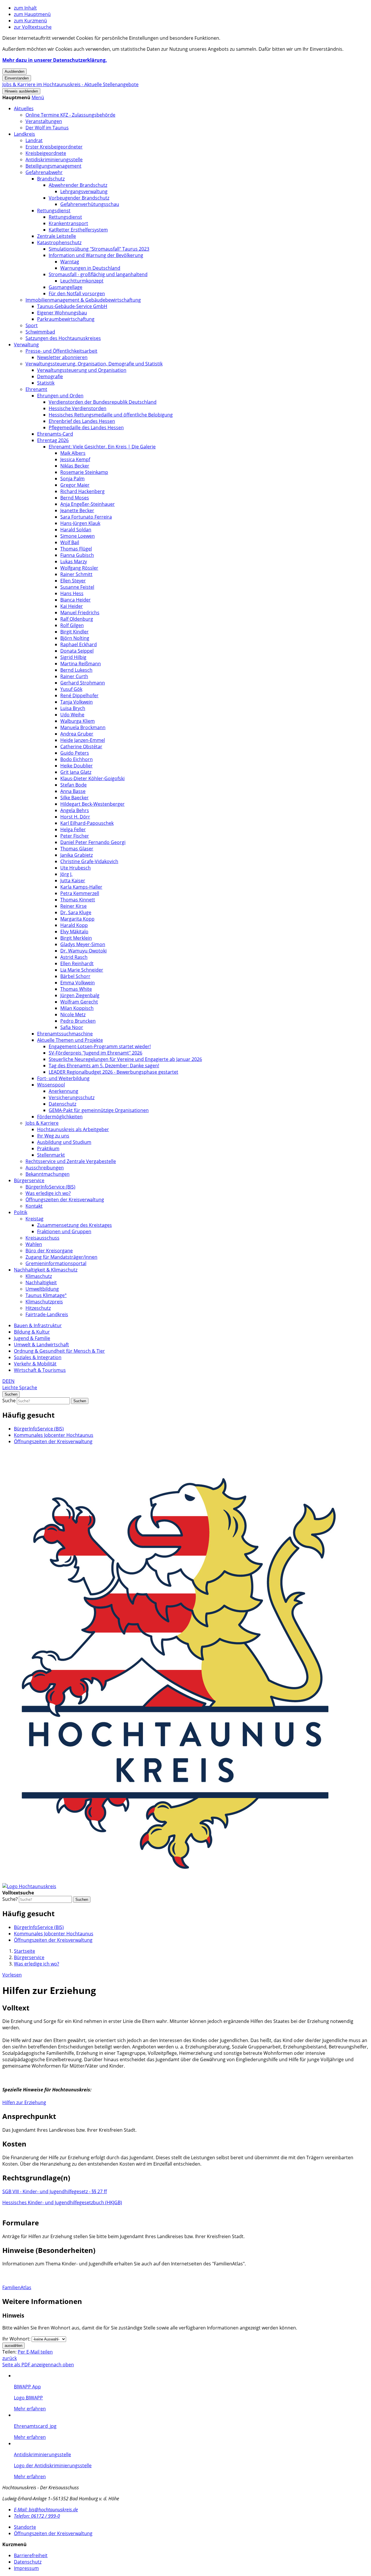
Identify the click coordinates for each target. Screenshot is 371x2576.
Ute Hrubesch (76, 868)
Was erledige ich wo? (48, 1193)
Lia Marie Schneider (82, 970)
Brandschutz (51, 179)
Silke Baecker (74, 798)
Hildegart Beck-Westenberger (92, 804)
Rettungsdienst (54, 211)
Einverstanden (17, 78)
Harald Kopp (74, 925)
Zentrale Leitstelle (57, 236)
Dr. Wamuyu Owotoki (83, 951)
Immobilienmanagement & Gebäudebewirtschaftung (83, 300)
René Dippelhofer (79, 695)
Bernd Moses (75, 498)
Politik (21, 1212)
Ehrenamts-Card (55, 434)
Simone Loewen (78, 536)
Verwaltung (26, 345)
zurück (10, 2358)
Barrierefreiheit (31, 2555)
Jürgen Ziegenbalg (80, 995)
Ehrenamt (36, 389)
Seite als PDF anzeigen (27, 2365)
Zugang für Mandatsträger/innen (61, 1257)
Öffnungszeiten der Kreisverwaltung (65, 1200)
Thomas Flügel (76, 549)
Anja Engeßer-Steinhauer (88, 504)
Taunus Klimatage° (46, 1295)
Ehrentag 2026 (53, 440)
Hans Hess (72, 593)
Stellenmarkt (51, 1155)
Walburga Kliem (78, 721)
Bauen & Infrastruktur (38, 1325)
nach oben (62, 2365)
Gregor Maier (75, 485)
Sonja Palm (72, 479)
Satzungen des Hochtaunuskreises (63, 338)
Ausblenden (14, 71)
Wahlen (34, 1244)
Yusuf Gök (71, 689)
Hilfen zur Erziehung (24, 2102)
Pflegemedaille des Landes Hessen (86, 427)
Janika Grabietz (77, 855)
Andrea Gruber (77, 734)
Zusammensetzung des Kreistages (74, 1225)
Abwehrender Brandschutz (78, 185)
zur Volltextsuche (33, 27)
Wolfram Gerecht (79, 1002)
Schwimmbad (40, 332)
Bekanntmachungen (48, 1174)
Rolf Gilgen (72, 625)
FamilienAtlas (17, 2287)
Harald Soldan (76, 530)
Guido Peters (75, 753)
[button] (38, 97)
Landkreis (24, 134)
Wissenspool (51, 1085)
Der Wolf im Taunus (47, 128)
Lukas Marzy (74, 561)
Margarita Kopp (77, 919)
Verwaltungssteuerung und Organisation (82, 370)
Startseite (24, 1951)
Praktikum (48, 1148)
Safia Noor (72, 1027)
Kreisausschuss (42, 1238)
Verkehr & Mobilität (35, 1364)
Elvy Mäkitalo (74, 932)
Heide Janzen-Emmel (83, 740)
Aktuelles (24, 108)
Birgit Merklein (76, 938)
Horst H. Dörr (75, 817)
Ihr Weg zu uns (53, 1136)
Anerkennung (63, 1091)
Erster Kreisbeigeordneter (54, 147)
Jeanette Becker (77, 510)
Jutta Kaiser (73, 881)
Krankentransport (68, 223)
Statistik (46, 383)
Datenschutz (62, 1104)
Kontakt (34, 1206)
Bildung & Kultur (32, 1332)
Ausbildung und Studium (64, 1142)
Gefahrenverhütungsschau (90, 204)
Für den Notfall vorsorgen (77, 294)
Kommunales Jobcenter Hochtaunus (54, 1435)
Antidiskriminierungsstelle (54, 160)
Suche (9, 1401)
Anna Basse (73, 791)
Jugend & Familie (32, 1338)
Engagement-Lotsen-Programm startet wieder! (100, 1046)
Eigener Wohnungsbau (62, 313)
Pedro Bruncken (78, 1021)
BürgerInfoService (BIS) (50, 1187)
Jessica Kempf (75, 459)
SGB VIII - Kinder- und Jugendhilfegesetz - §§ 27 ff (55, 2191)
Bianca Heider (76, 600)
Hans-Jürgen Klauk (80, 523)
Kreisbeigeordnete (46, 153)
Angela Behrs (75, 810)
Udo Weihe (72, 715)
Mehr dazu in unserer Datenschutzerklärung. (55, 60)
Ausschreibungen (45, 1168)
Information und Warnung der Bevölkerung (96, 255)
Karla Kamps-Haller (81, 887)
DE (5, 1381)
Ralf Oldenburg (77, 619)
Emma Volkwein (78, 983)
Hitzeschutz (38, 1308)
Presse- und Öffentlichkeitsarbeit (61, 351)
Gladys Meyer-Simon (83, 944)
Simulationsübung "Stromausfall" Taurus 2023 (99, 249)
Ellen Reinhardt (77, 963)
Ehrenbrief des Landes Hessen (82, 421)
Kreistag (34, 1219)
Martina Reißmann (81, 664)
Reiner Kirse (73, 906)
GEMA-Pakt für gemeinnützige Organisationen (99, 1110)
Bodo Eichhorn (77, 759)
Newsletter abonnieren (62, 357)
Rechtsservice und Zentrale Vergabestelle (71, 1161)
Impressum (26, 2568)
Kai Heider (72, 606)
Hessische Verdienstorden (78, 408)
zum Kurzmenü (30, 21)
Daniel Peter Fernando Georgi (93, 842)
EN (11, 1381)
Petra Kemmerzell (80, 893)
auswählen (13, 2346)
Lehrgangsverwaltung (84, 191)
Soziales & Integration (38, 1357)
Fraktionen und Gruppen (64, 1231)
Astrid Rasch (74, 957)
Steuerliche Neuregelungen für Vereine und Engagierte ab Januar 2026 (125, 1059)
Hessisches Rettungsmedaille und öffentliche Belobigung (111, 415)
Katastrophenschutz (59, 242)
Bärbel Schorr (75, 976)
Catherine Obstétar (81, 747)
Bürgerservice (29, 1180)
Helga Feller (73, 829)
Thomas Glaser (77, 849)
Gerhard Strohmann (83, 683)
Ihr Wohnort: (16, 2339)
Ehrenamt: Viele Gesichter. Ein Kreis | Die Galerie (102, 447)
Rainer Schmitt (76, 574)
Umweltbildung (42, 1289)
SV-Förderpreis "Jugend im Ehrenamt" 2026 (96, 1053)
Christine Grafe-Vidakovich (89, 861)
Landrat (34, 140)
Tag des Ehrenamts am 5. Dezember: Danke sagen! (104, 1066)
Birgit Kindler (74, 632)
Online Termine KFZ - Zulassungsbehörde (70, 115)
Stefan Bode (73, 785)
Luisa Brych (73, 708)
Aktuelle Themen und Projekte (70, 1040)
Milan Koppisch (77, 1008)
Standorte (25, 2527)
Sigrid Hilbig (73, 657)
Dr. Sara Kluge (76, 912)
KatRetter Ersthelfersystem (78, 230)
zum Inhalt (25, 8)
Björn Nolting (75, 638)
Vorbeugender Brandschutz (79, 198)
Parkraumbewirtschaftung (66, 319)
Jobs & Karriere (42, 1123)
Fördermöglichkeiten (60, 1117)
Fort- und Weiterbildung (63, 1078)
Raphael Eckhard (79, 644)
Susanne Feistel (77, 587)
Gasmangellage (66, 287)
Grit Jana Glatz (76, 772)
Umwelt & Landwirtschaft (41, 1345)
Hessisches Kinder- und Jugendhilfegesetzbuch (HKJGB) (62, 2202)
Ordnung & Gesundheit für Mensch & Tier (59, 1351)
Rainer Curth (74, 676)
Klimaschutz (39, 1276)
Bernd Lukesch (76, 670)
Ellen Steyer (73, 581)
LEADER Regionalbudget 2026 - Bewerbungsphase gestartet (113, 1072)
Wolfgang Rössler (79, 568)
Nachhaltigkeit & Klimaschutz (46, 1270)
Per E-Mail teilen (35, 2352)
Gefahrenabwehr (44, 172)
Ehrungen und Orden (60, 396)
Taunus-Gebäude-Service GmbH (72, 306)
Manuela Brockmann (83, 727)
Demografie (50, 376)
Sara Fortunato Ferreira (86, 517)
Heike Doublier (77, 766)
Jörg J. (66, 874)
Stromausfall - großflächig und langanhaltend (98, 274)
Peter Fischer (75, 836)
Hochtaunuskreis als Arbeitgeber (73, 1129)
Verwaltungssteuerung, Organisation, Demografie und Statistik (94, 364)
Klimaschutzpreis (44, 1302)
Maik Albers (73, 453)
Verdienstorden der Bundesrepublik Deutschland (103, 402)
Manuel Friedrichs (80, 613)
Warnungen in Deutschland (90, 268)
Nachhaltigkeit (41, 1282)
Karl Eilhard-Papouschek (87, 823)
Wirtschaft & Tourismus (40, 1370)
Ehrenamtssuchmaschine (65, 1034)
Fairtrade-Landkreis (47, 1314)
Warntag (70, 262)
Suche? (10, 1899)
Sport (32, 325)
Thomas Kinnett (78, 900)
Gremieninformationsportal (56, 1263)
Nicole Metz (73, 1015)
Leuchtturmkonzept (82, 281)
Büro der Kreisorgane (49, 1251)
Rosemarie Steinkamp (84, 472)
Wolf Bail (70, 542)
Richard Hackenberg (82, 491)
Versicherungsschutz (72, 1097)
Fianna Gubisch (77, 555)
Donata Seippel (77, 651)
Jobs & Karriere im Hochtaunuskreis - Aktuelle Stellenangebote (70, 84)
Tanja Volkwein (77, 702)
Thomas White (76, 989)
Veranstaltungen (44, 121)
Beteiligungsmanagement (53, 166)
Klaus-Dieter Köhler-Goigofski (92, 778)
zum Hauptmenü (32, 14)
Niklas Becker (75, 466)
